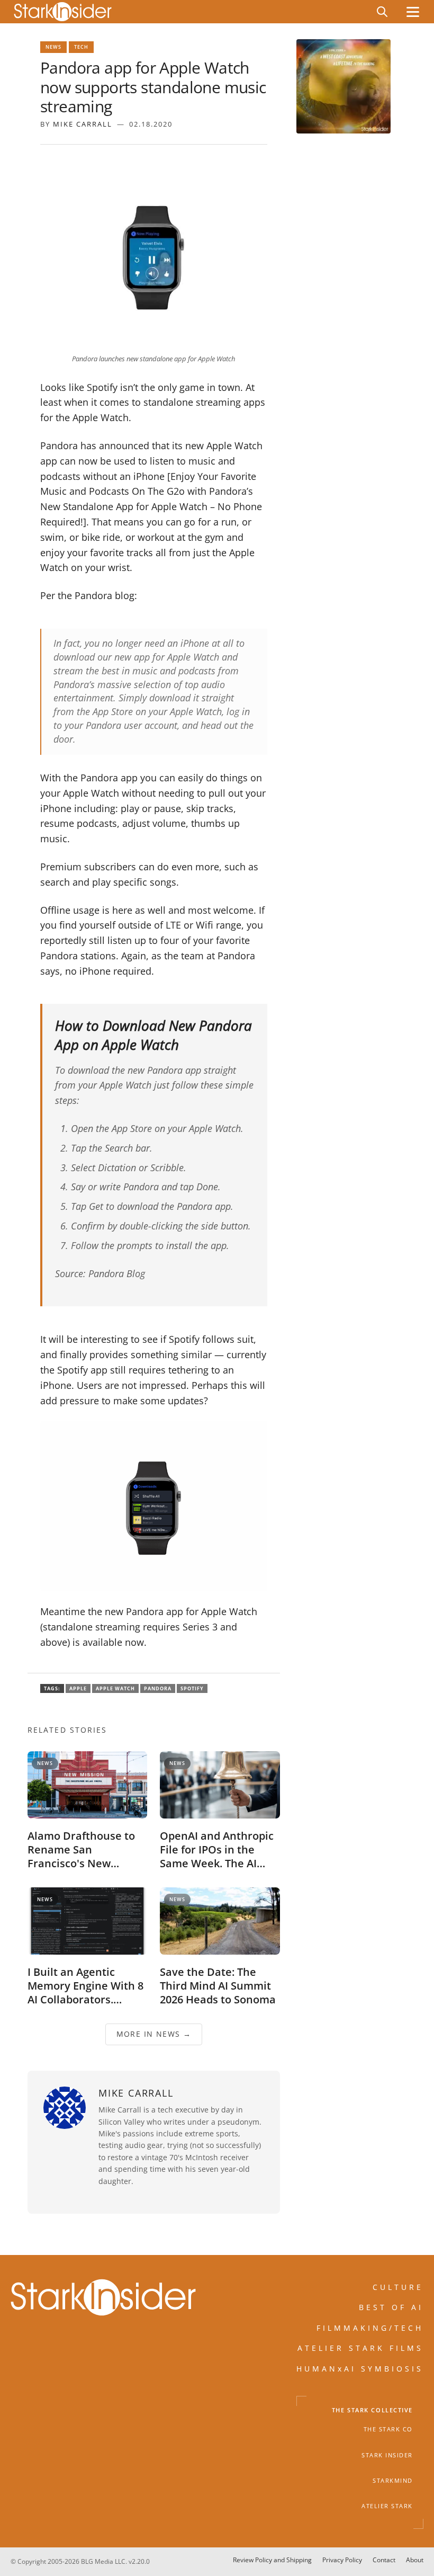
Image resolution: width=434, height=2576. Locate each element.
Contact (384, 2560)
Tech (81, 47)
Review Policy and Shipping (272, 2560)
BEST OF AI (391, 2307)
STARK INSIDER (387, 2455)
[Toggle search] (382, 12)
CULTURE (398, 2287)
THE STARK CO (388, 2429)
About (415, 2560)
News (53, 47)
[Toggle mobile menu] (413, 12)
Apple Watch (115, 1688)
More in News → (154, 2034)
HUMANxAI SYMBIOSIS (360, 2368)
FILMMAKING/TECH (370, 2328)
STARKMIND (393, 2481)
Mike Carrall (83, 124)
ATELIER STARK (387, 2506)
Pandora (158, 1688)
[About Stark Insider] (343, 86)
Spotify (192, 1688)
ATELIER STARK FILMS (360, 2348)
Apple (78, 1688)
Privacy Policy (342, 2560)
